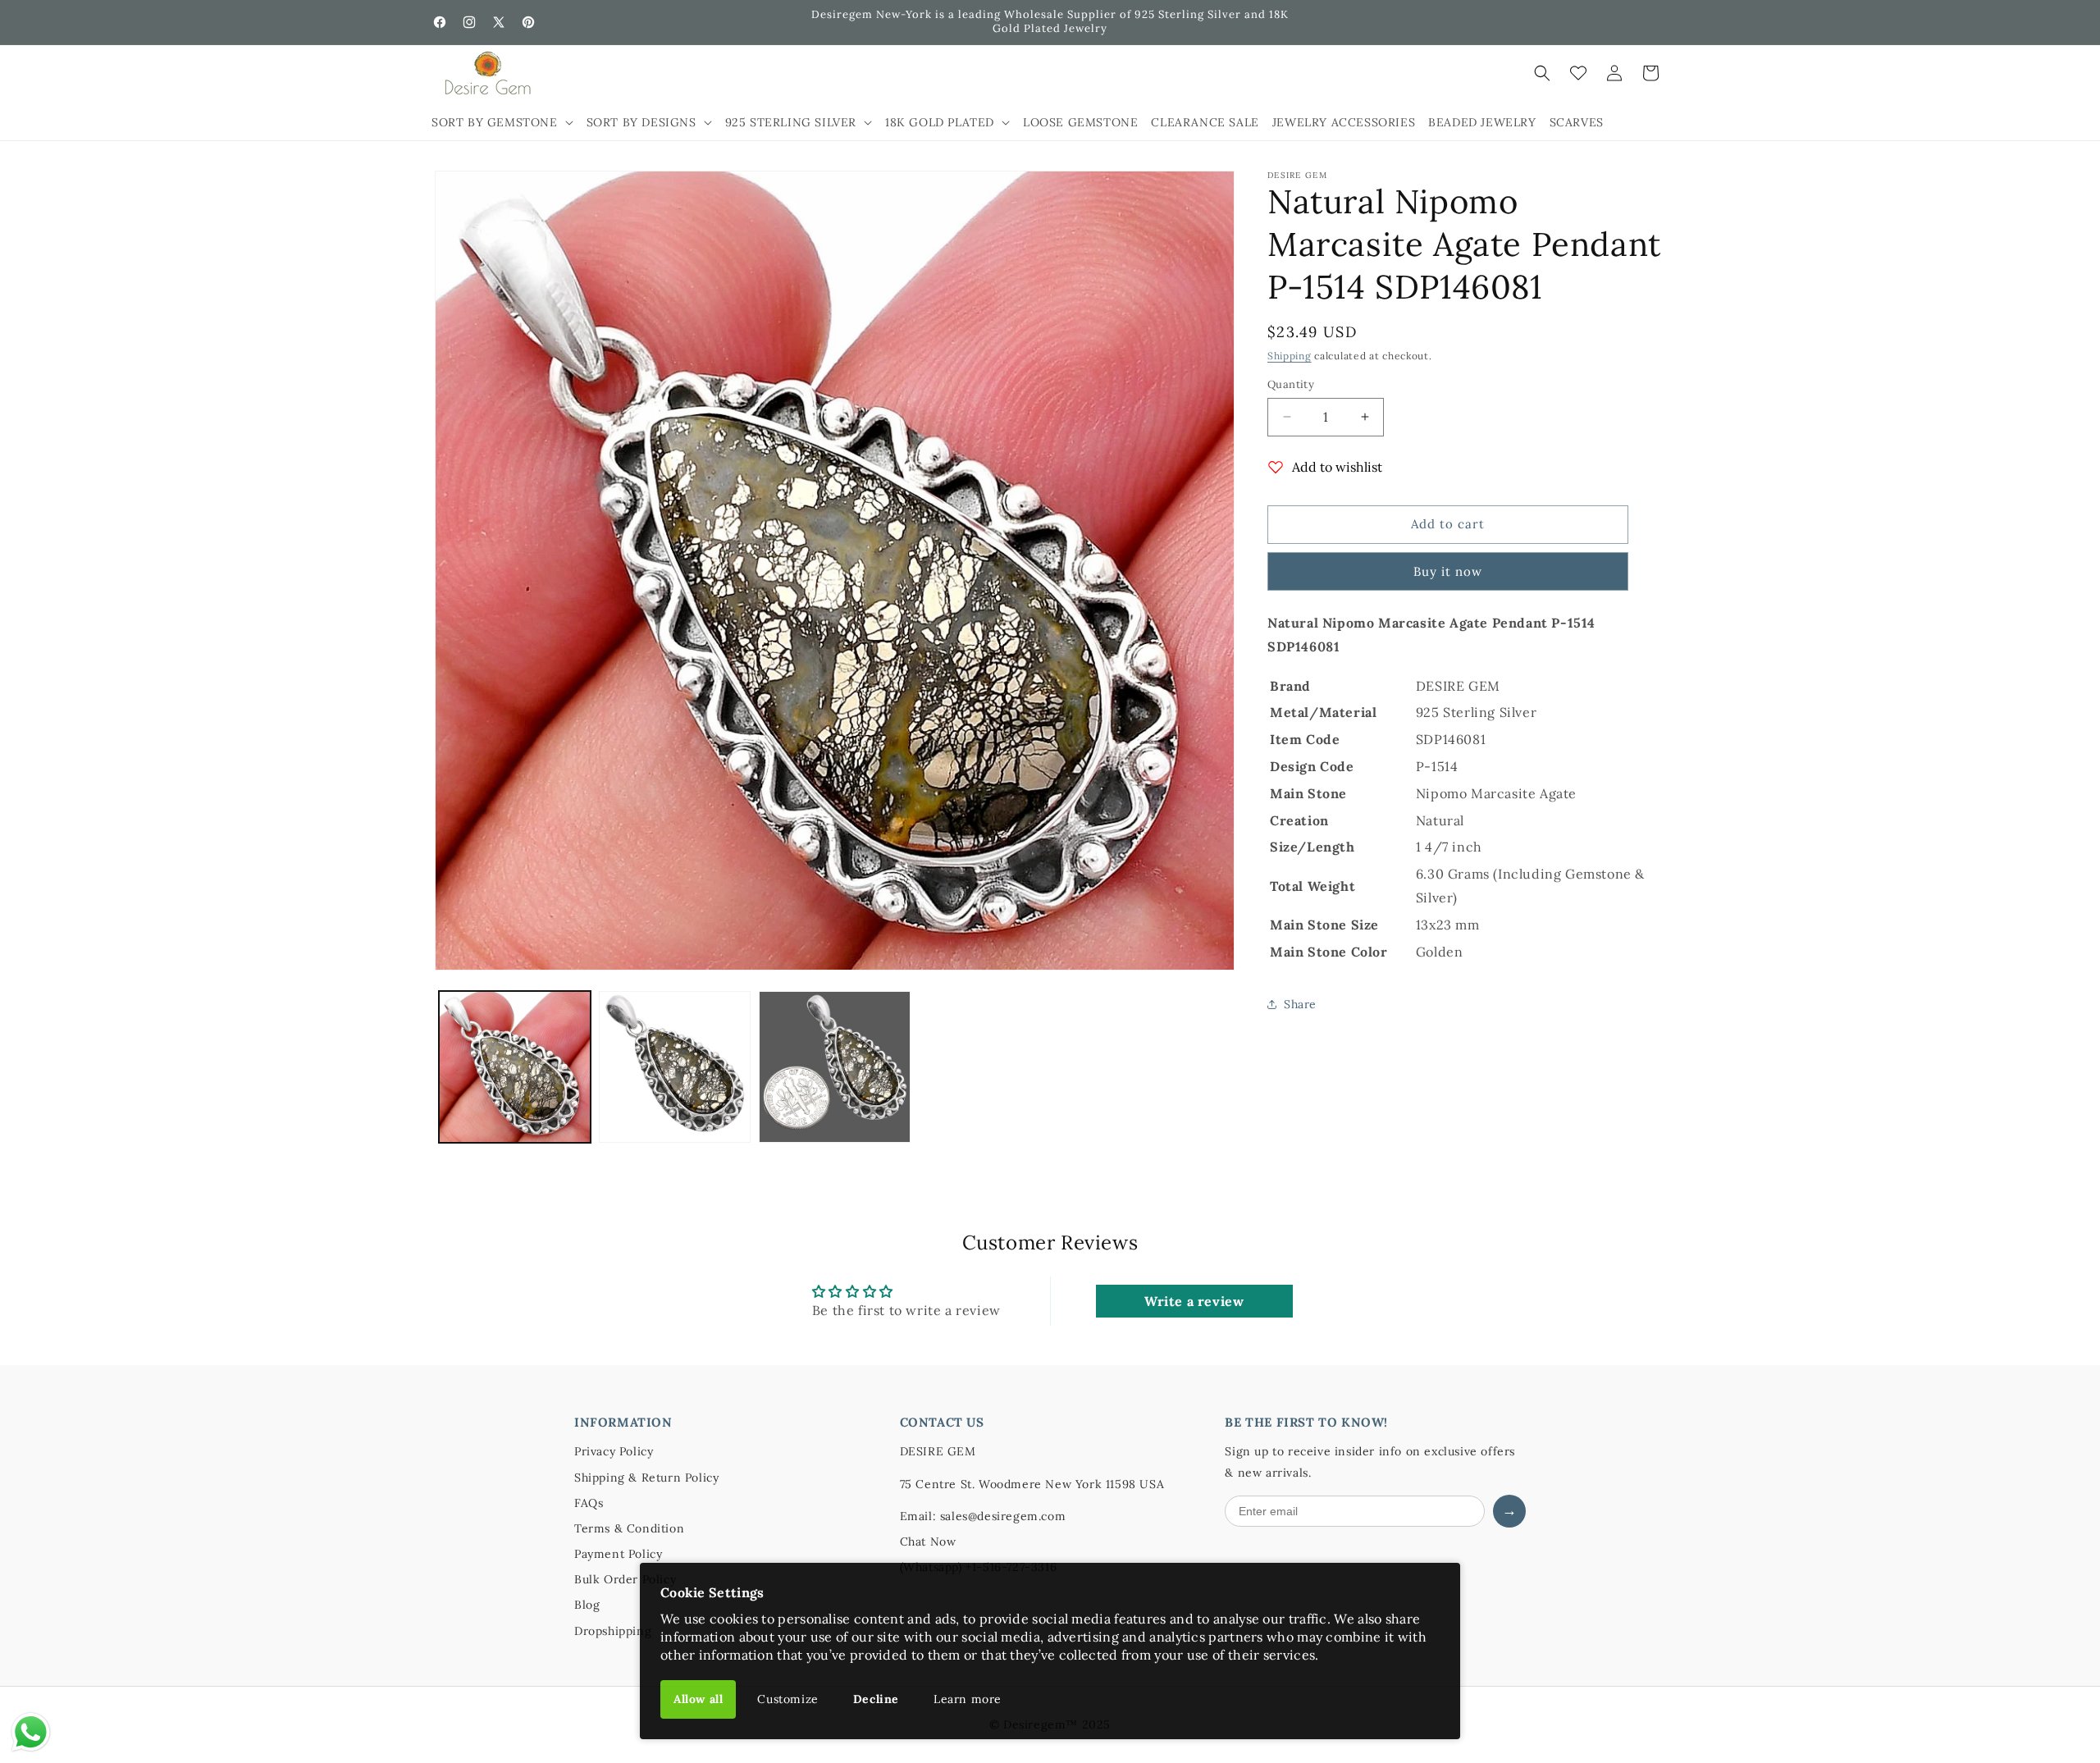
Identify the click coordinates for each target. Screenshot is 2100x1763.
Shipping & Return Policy (646, 1478)
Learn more (968, 1699)
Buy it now (1448, 571)
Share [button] (1300, 1004)
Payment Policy (618, 1554)
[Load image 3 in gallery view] (835, 1067)
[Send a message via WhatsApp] (31, 1732)
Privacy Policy (614, 1451)
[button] (502, 122)
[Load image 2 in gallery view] (675, 1067)
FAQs (589, 1503)
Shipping (1290, 356)
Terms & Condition (629, 1528)
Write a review (1194, 1301)
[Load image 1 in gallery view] (515, 1067)
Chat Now (928, 1541)
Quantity (1291, 384)
